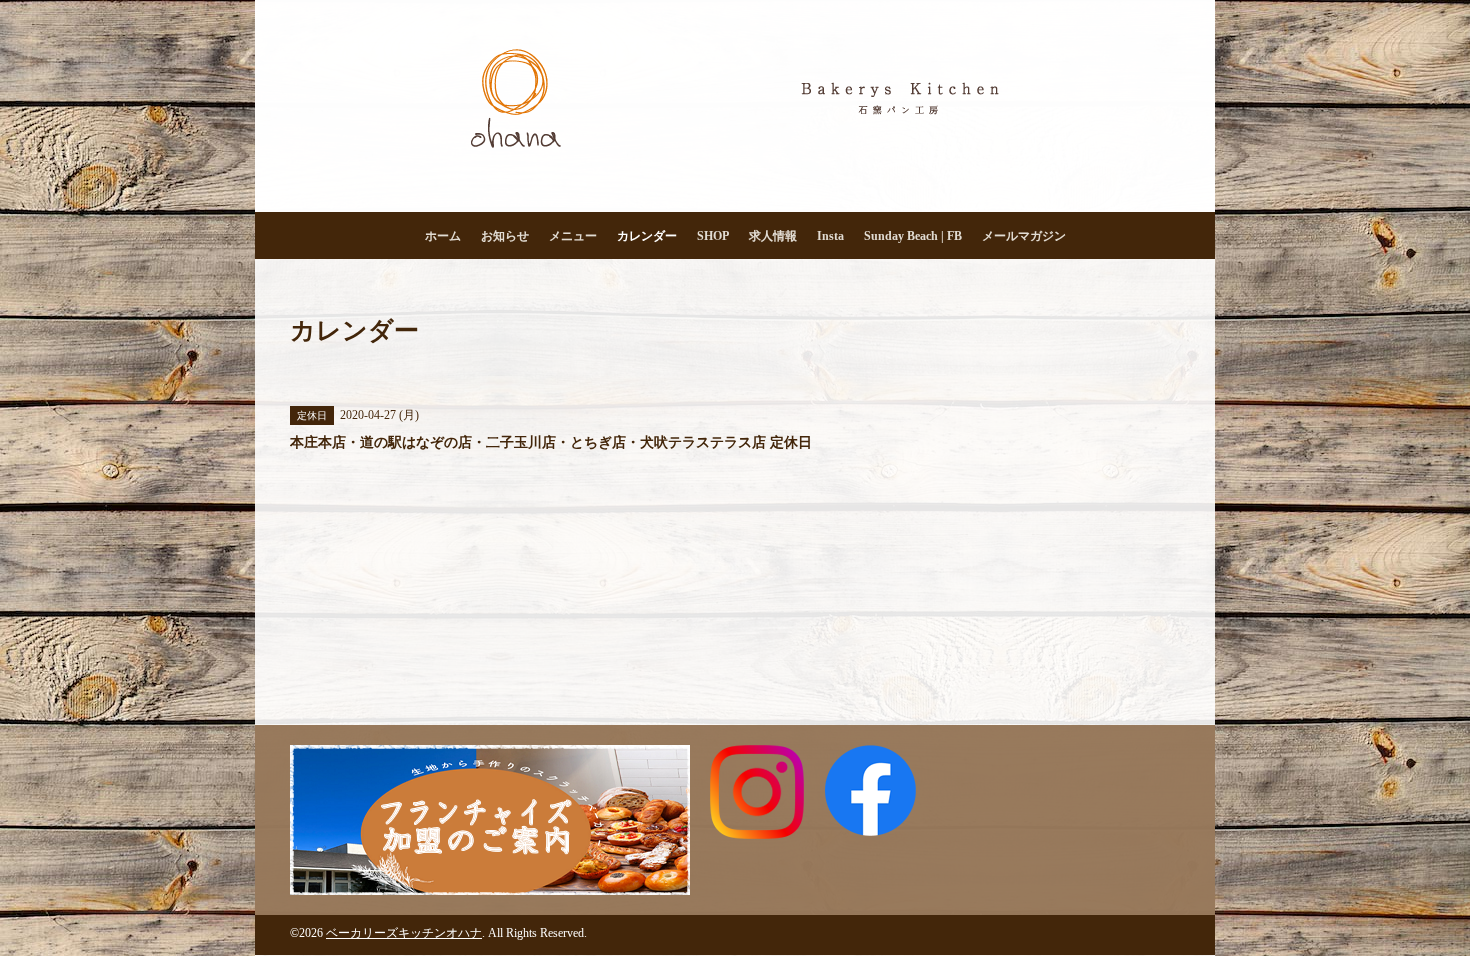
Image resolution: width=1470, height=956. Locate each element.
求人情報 (773, 236)
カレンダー (647, 236)
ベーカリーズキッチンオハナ (404, 933)
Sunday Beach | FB (913, 236)
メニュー (573, 236)
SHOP (713, 236)
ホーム (443, 236)
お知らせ (505, 236)
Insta (830, 236)
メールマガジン (1024, 236)
